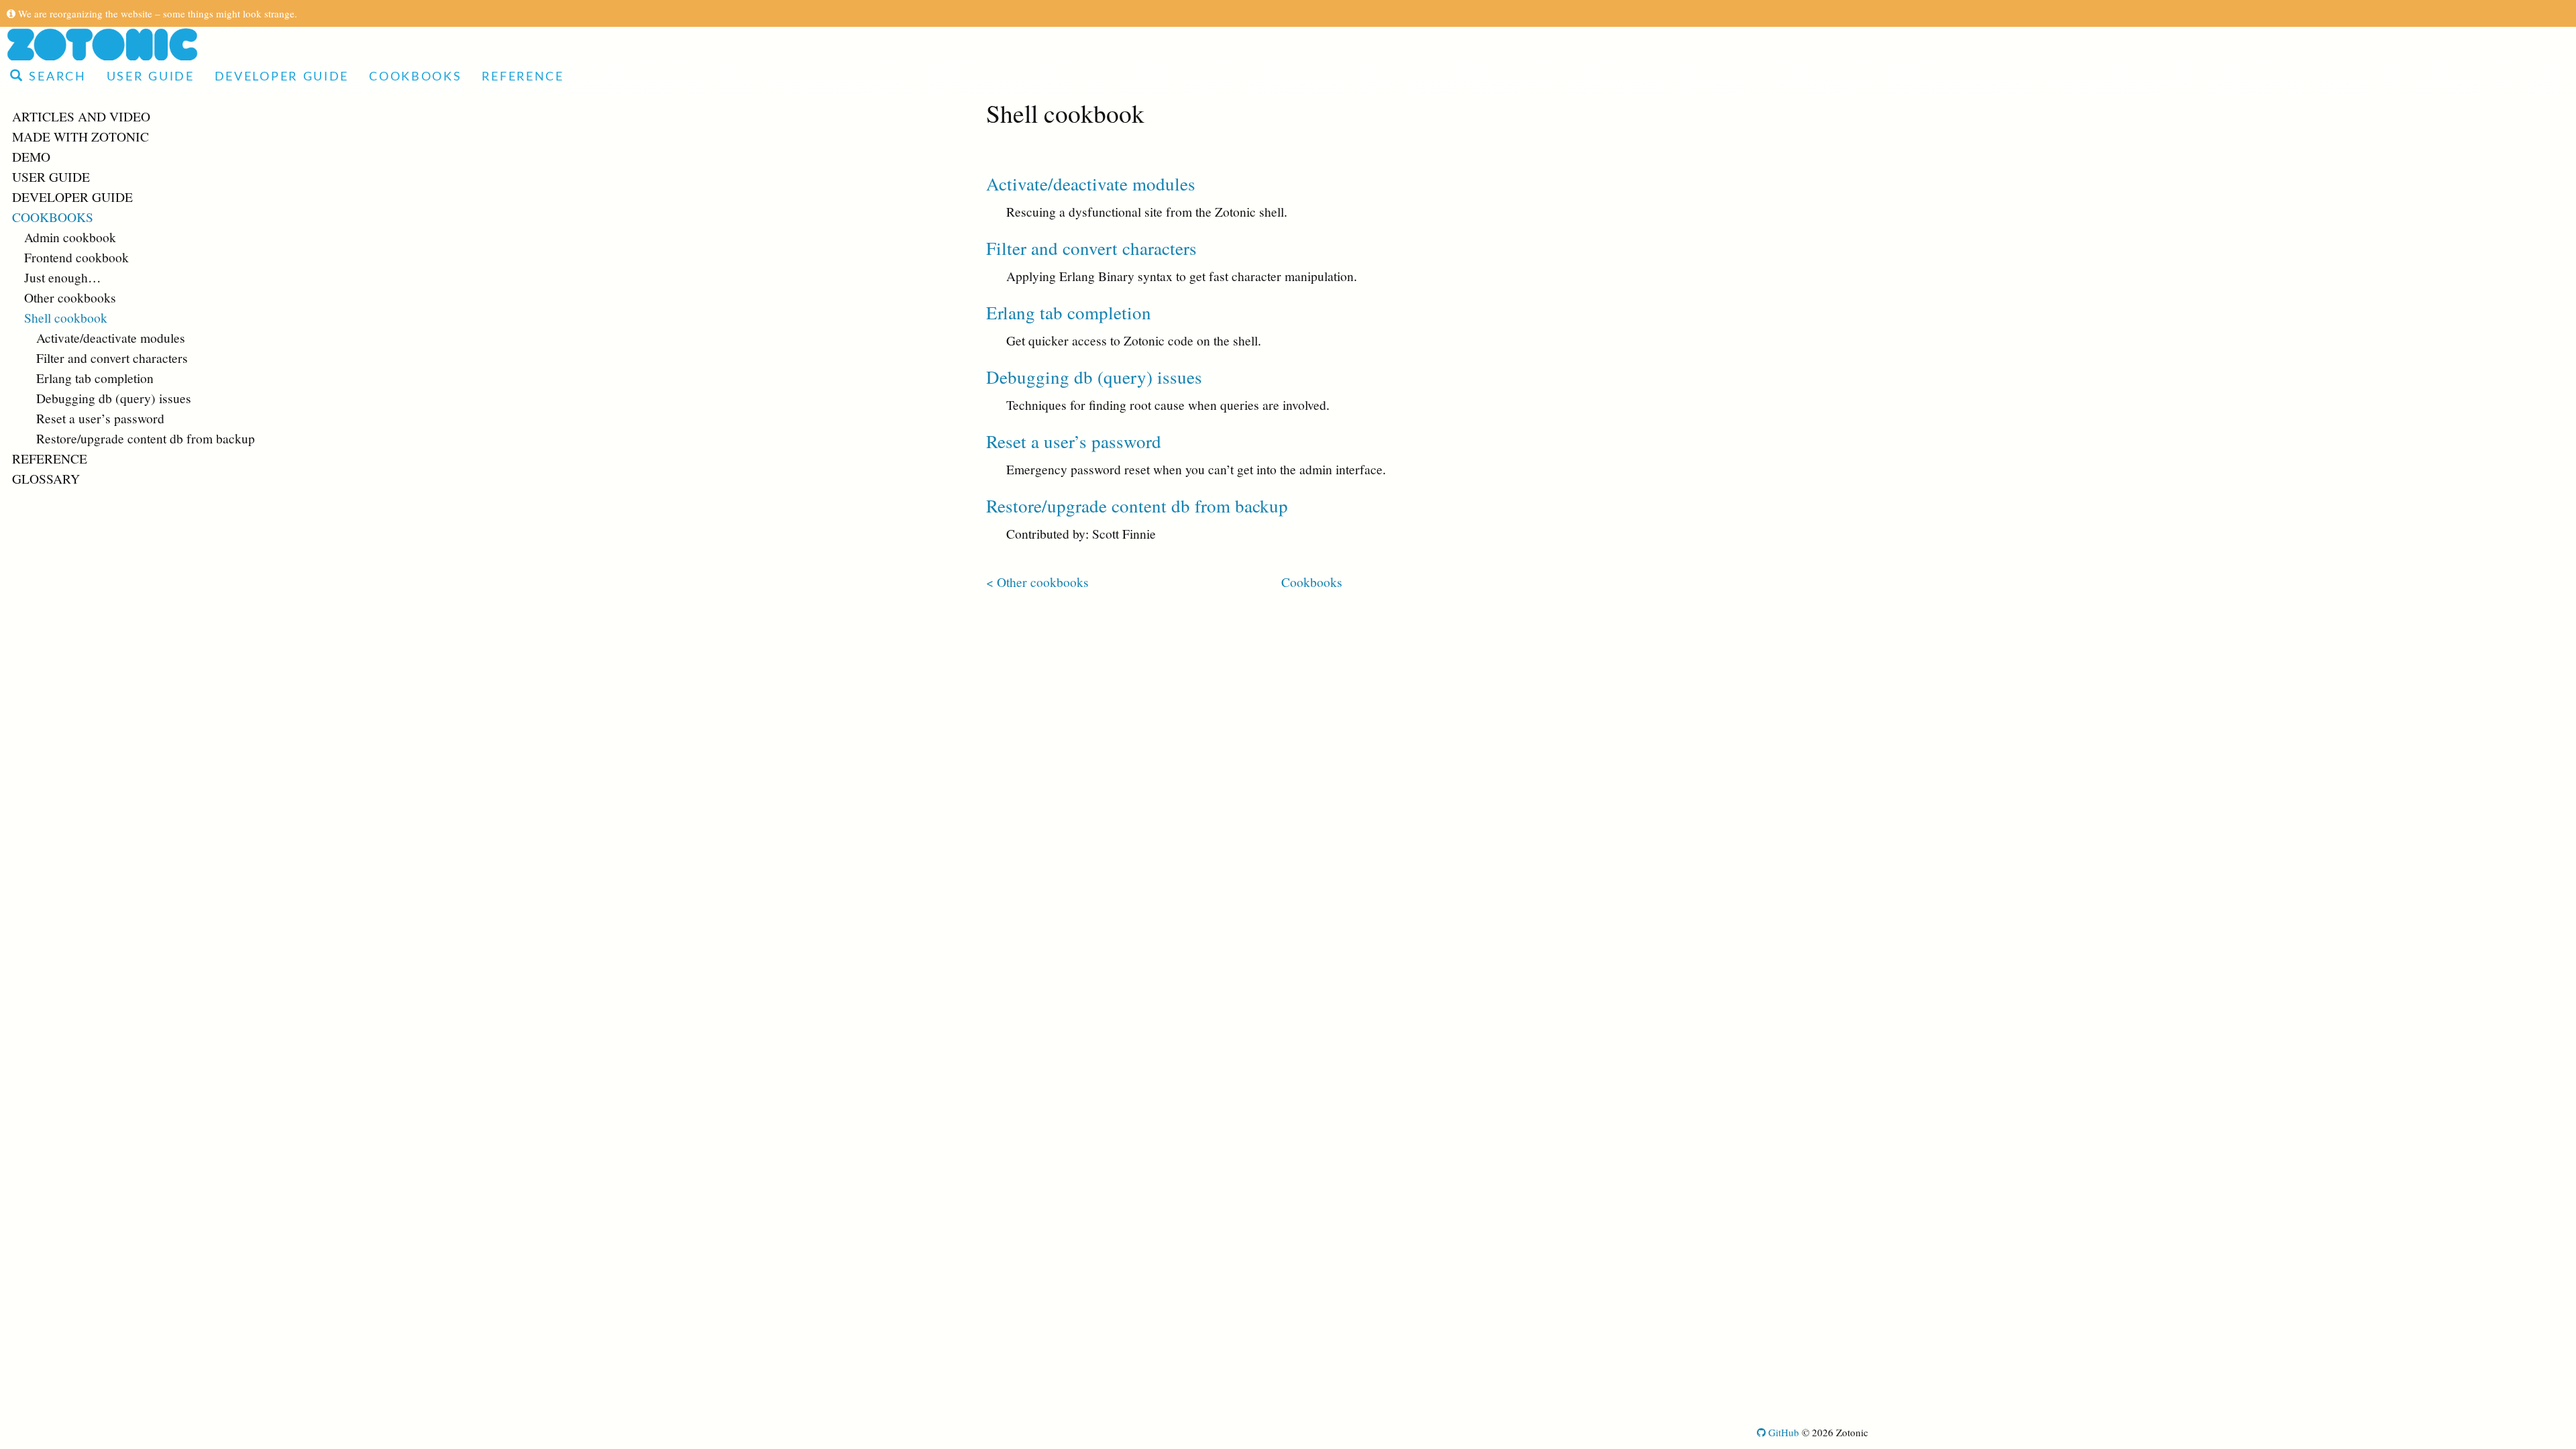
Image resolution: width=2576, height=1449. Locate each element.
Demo (31, 156)
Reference (523, 77)
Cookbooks (415, 77)
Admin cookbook (70, 237)
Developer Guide (282, 77)
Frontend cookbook (76, 257)
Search (55, 77)
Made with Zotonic (80, 136)
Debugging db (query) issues (114, 398)
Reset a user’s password (100, 418)
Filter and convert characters (112, 358)
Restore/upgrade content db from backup (146, 438)
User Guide (151, 77)
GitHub (1782, 1432)
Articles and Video (81, 116)
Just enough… (63, 277)
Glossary (46, 478)
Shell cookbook (66, 317)
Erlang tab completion (95, 378)
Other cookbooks (70, 297)
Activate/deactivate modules (111, 337)
